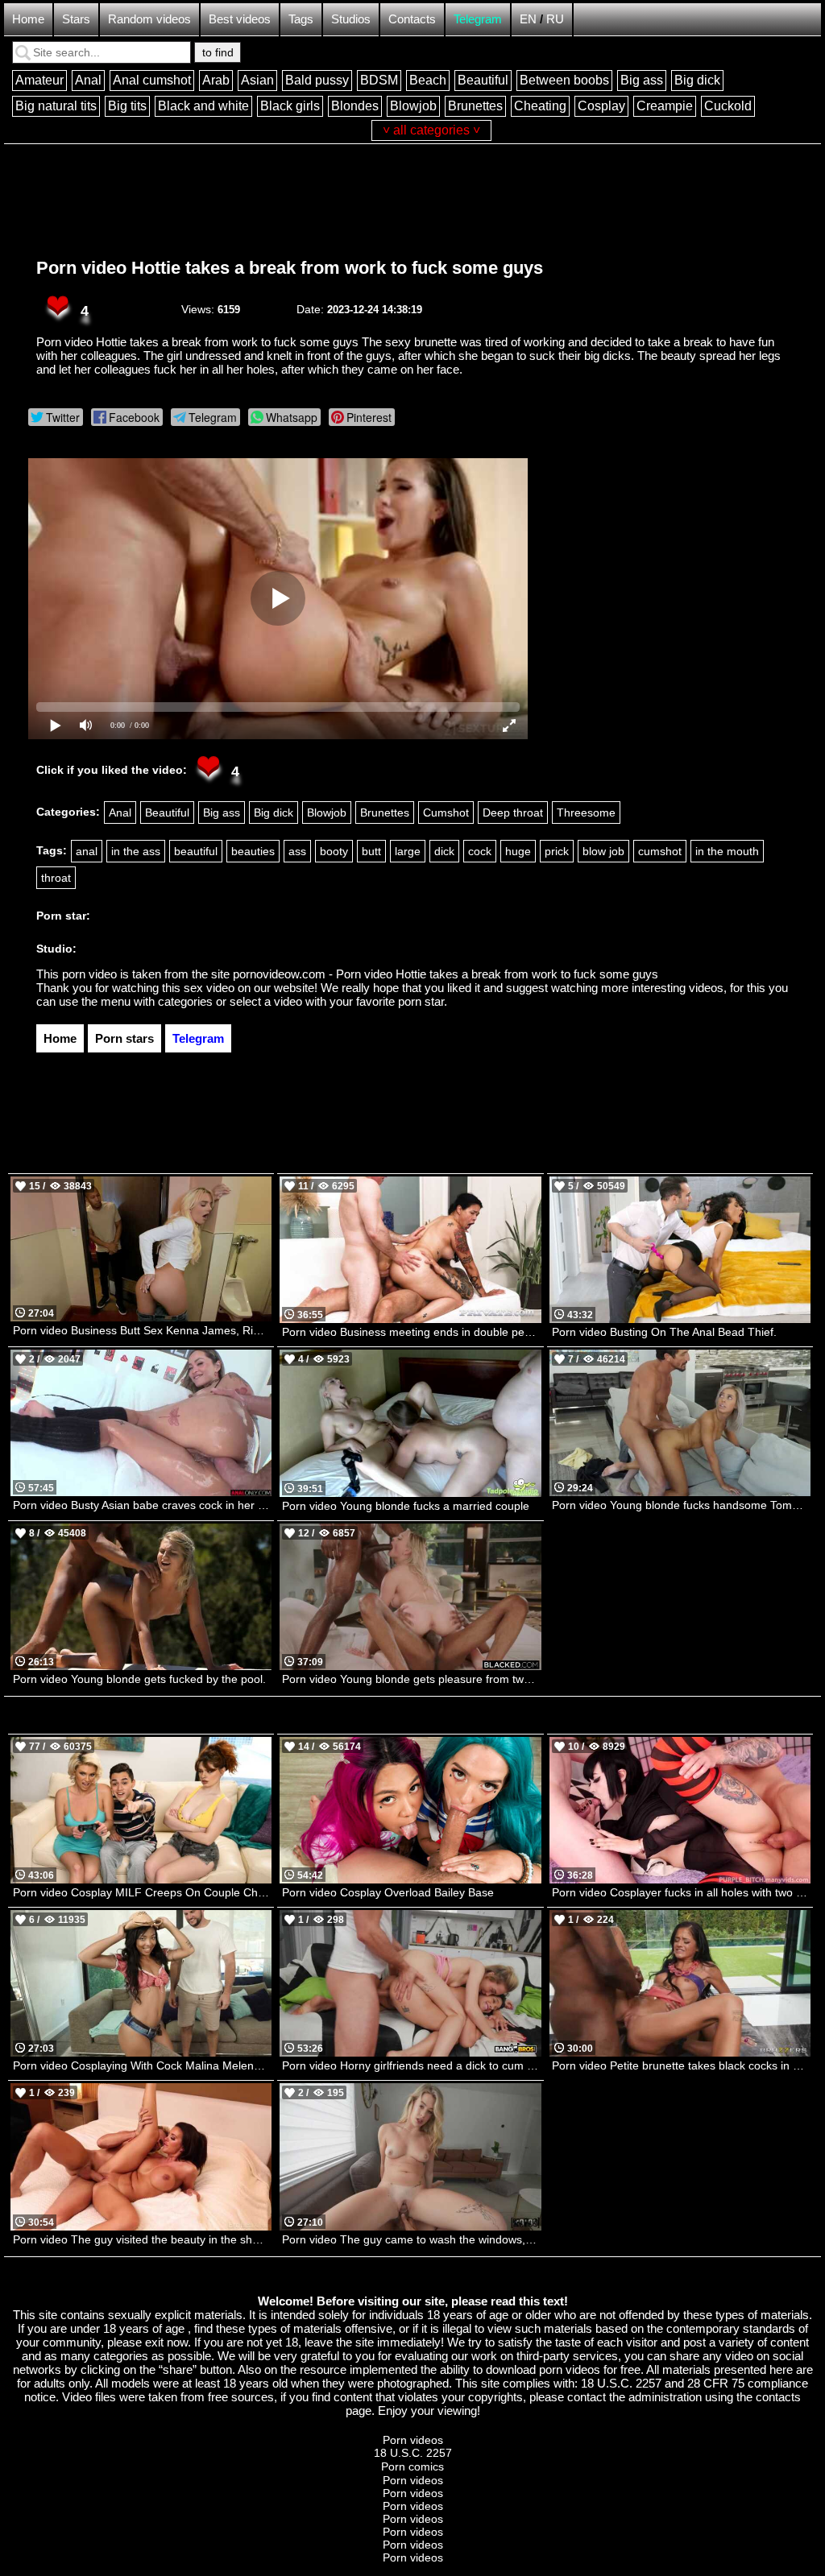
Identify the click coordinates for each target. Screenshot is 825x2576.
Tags (301, 19)
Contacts (412, 19)
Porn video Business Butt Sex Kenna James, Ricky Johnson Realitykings (142, 1330)
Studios (351, 19)
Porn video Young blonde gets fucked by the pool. (139, 1679)
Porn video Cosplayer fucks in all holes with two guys (681, 1892)
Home (28, 19)
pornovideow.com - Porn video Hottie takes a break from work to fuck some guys (446, 974)
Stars (76, 19)
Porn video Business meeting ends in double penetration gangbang (411, 1332)
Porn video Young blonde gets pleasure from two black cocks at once (411, 1679)
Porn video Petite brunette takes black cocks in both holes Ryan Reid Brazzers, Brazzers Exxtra (681, 2065)
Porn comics (412, 2466)
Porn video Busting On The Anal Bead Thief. (664, 1332)
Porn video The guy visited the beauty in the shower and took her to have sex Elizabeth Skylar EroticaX (142, 2239)
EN (528, 19)
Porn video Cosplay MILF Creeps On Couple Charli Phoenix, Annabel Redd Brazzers (142, 1892)
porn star (421, 1001)
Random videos (149, 19)
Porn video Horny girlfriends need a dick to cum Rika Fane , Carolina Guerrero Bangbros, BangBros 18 (411, 2065)
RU (555, 19)
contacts (778, 2397)
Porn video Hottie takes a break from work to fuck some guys (290, 268)
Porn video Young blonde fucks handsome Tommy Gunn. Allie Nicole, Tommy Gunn (681, 1505)
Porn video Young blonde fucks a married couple (406, 1506)
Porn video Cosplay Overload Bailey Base (388, 1892)
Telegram (478, 19)
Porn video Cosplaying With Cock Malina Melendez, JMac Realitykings (142, 2065)
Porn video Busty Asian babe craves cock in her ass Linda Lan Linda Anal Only (142, 1505)
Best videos (240, 19)
